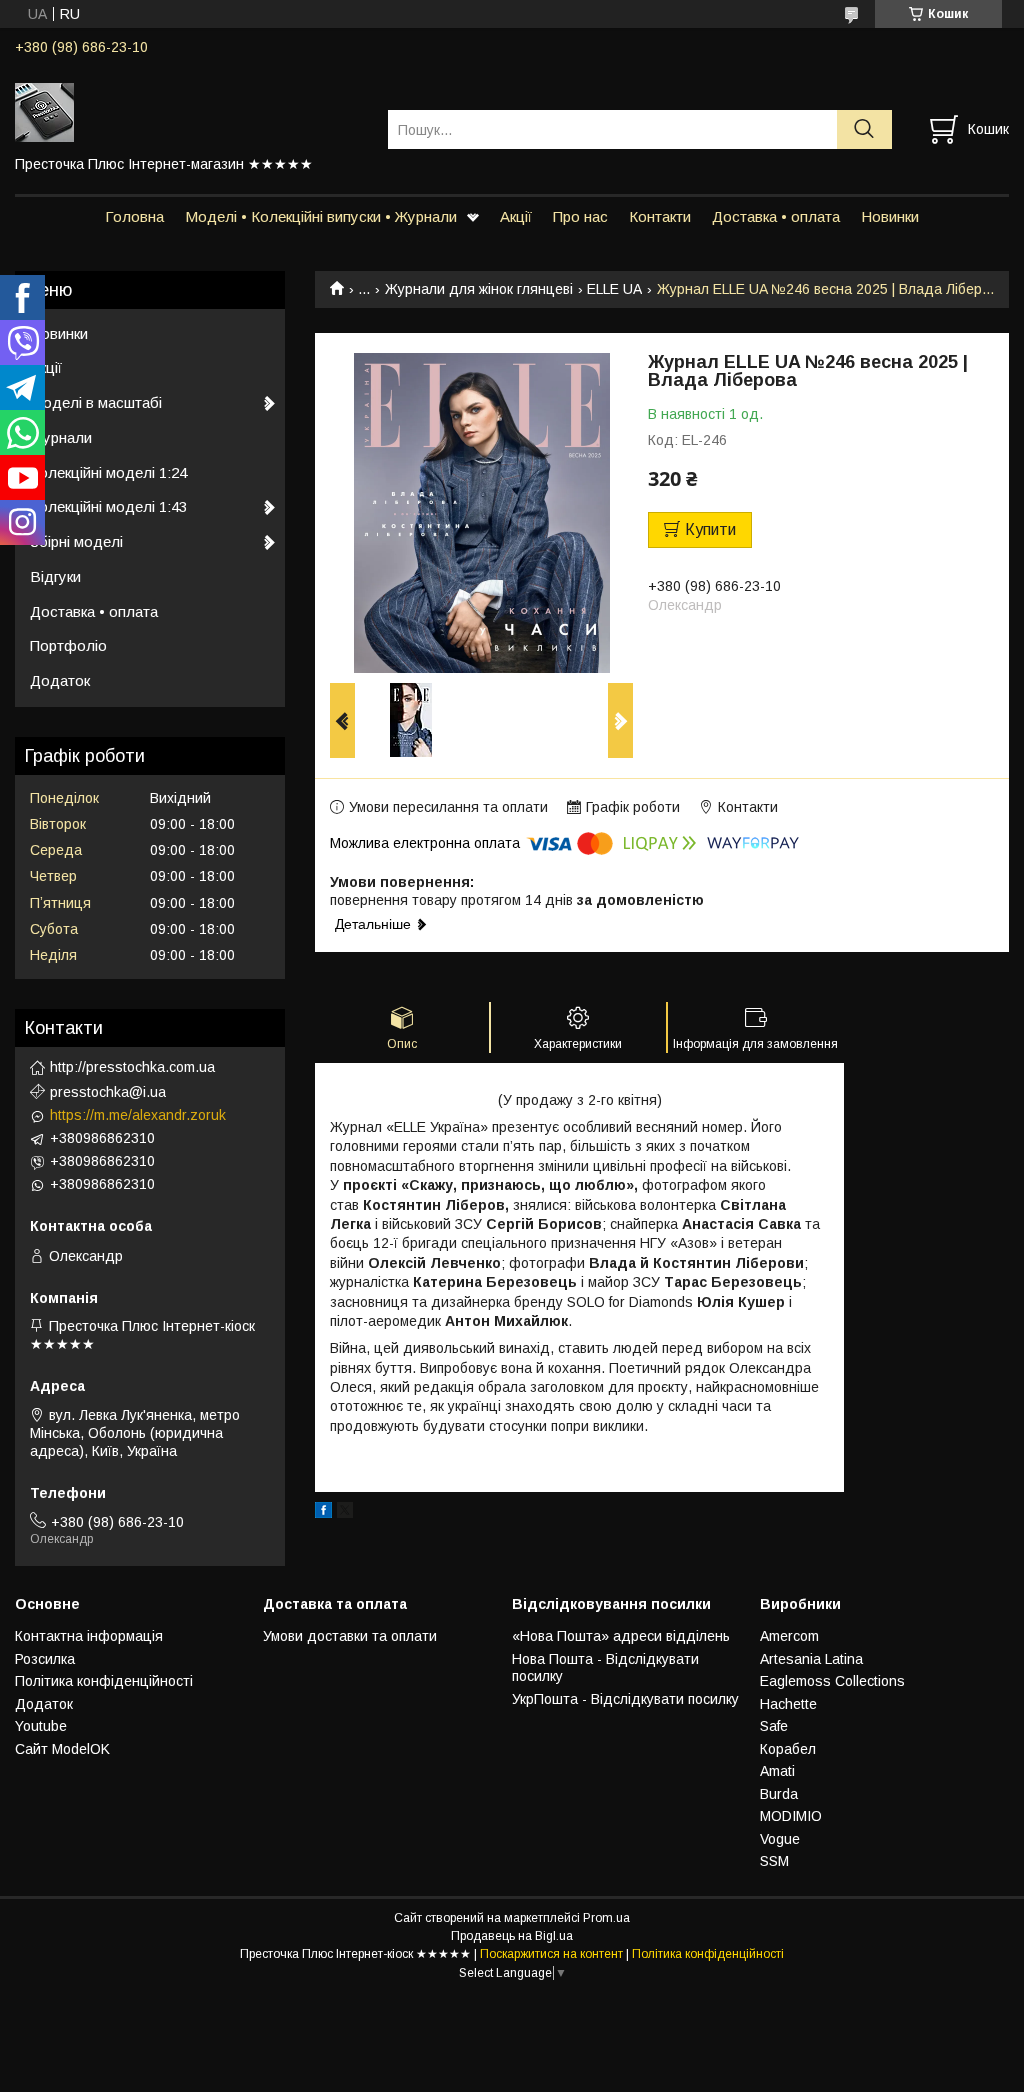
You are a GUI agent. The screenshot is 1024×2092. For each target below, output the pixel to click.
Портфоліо (68, 645)
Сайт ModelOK (62, 1749)
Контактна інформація (89, 1636)
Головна (134, 216)
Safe (774, 1726)
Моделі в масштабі (96, 402)
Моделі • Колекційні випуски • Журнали (321, 216)
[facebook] (323, 1513)
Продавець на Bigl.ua (512, 1936)
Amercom (789, 1636)
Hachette (788, 1704)
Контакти (660, 216)
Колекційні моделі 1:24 (108, 472)
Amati (777, 1771)
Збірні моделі (76, 541)
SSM (774, 1861)
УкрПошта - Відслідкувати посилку (625, 1699)
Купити (710, 529)
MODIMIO (791, 1816)
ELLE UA (614, 289)
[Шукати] (864, 129)
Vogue (780, 1839)
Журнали (61, 437)
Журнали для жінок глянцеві (479, 289)
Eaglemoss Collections (832, 1681)
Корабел (788, 1749)
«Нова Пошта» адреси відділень (621, 1636)
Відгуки (55, 576)
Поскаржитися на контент (551, 1954)
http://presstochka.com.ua (132, 1067)
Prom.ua (606, 1918)
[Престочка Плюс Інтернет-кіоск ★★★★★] (189, 111)
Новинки (890, 216)
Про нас (580, 216)
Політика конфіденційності (104, 1681)
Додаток (60, 680)
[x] (345, 1513)
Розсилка (45, 1659)
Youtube (41, 1726)
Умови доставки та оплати (350, 1636)
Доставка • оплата (776, 216)
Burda (779, 1794)
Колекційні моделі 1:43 (108, 506)
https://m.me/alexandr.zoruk (138, 1115)
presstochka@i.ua (108, 1092)
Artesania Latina (811, 1659)
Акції (516, 216)
